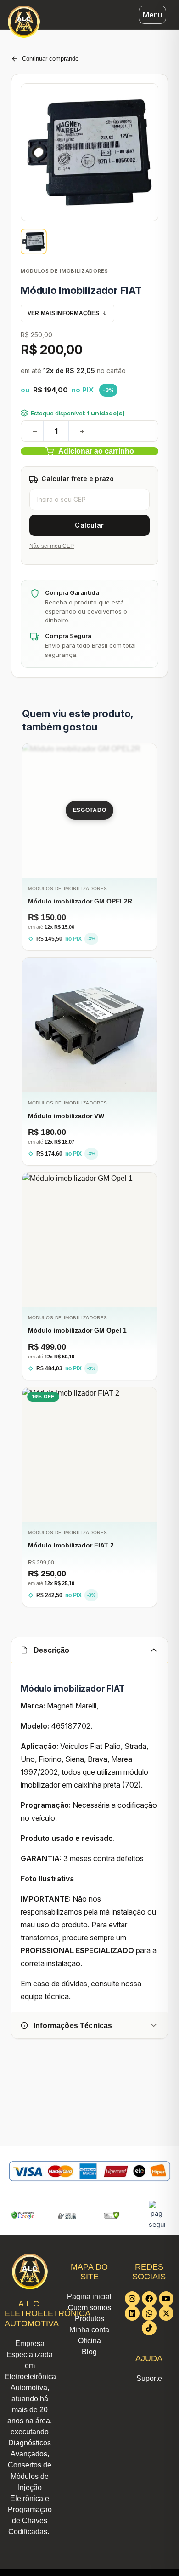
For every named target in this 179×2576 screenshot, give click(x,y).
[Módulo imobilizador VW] (89, 1025)
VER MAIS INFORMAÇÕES (63, 313)
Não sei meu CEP (52, 546)
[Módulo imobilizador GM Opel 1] (89, 1240)
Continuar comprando (50, 59)
